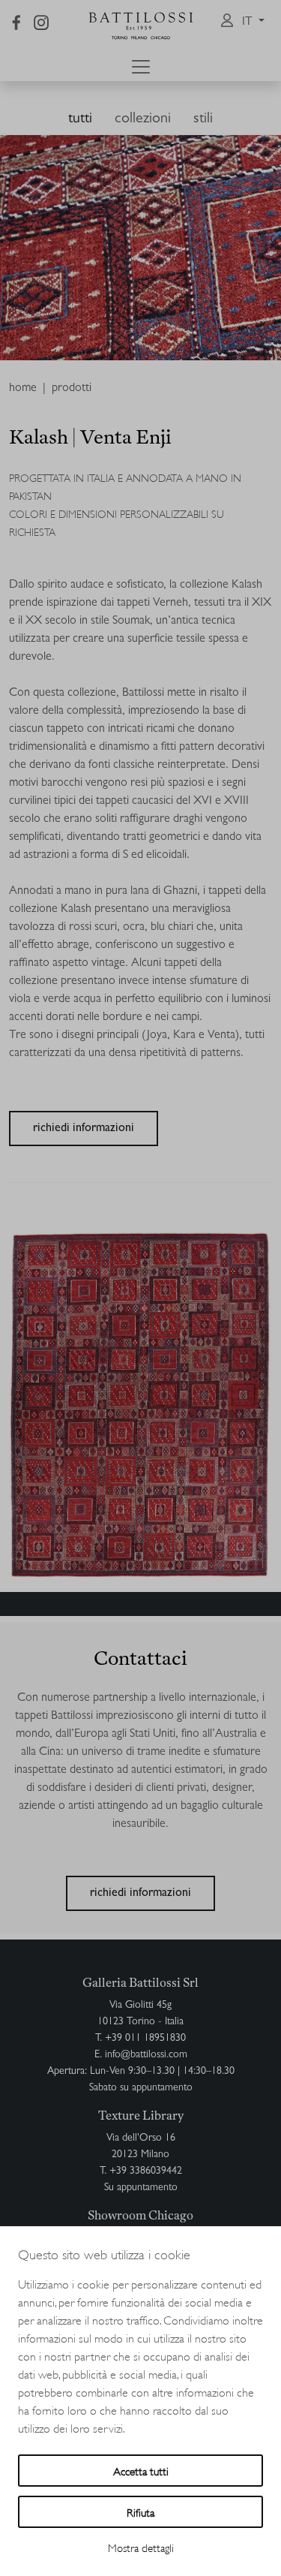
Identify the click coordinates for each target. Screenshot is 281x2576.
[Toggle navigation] (141, 67)
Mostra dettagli (141, 2547)
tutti (80, 119)
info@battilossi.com (146, 2055)
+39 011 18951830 (145, 2039)
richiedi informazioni (84, 1129)
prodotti (72, 389)
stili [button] (203, 119)
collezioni (143, 119)
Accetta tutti (141, 2471)
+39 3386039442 (146, 2171)
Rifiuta (140, 2512)
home (23, 389)
